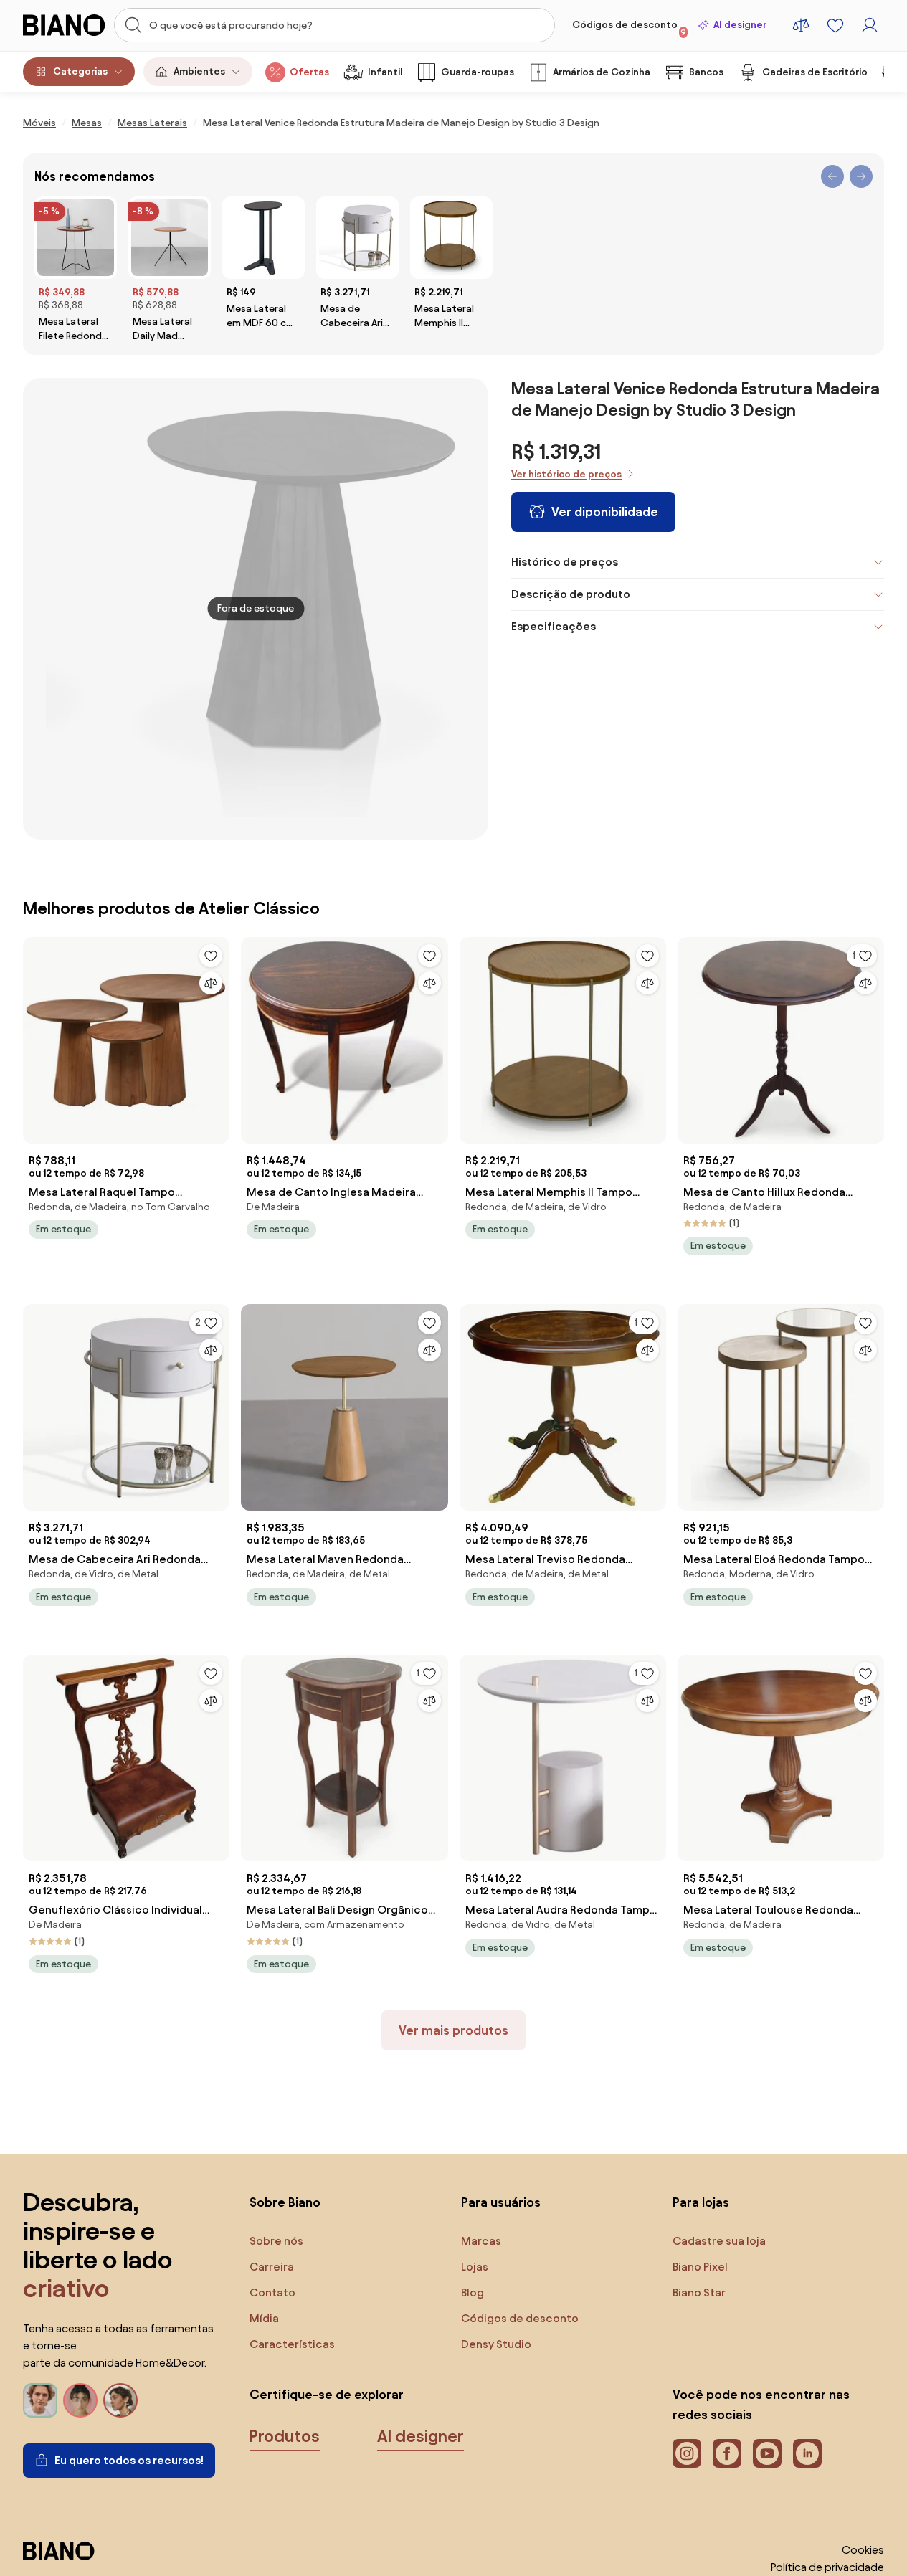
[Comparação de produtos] (801, 25)
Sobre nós (276, 2241)
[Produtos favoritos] (835, 25)
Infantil (385, 72)
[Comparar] (211, 983)
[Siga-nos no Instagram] (687, 2453)
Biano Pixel (700, 2267)
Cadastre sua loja (719, 2241)
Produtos (285, 2436)
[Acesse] (870, 25)
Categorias (80, 71)
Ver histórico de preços (566, 474)
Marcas (481, 2241)
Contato (272, 2292)
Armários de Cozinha (602, 72)
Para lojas (701, 2202)
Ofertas (309, 72)
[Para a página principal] (64, 25)
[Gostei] (211, 956)
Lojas (475, 2267)
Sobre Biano (285, 2202)
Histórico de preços (565, 562)
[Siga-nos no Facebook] (727, 2453)
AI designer (740, 25)
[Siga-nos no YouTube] (767, 2453)
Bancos (706, 72)
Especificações (554, 626)
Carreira (272, 2267)
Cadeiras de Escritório (815, 72)
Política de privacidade (827, 2567)
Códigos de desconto (629, 28)
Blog (473, 2292)
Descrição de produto (571, 594)
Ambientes (199, 71)
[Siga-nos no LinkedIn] (807, 2453)
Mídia (264, 2318)
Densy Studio (496, 2344)
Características (292, 2344)
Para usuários (501, 2202)
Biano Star (699, 2292)
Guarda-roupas (478, 72)
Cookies (863, 2550)
